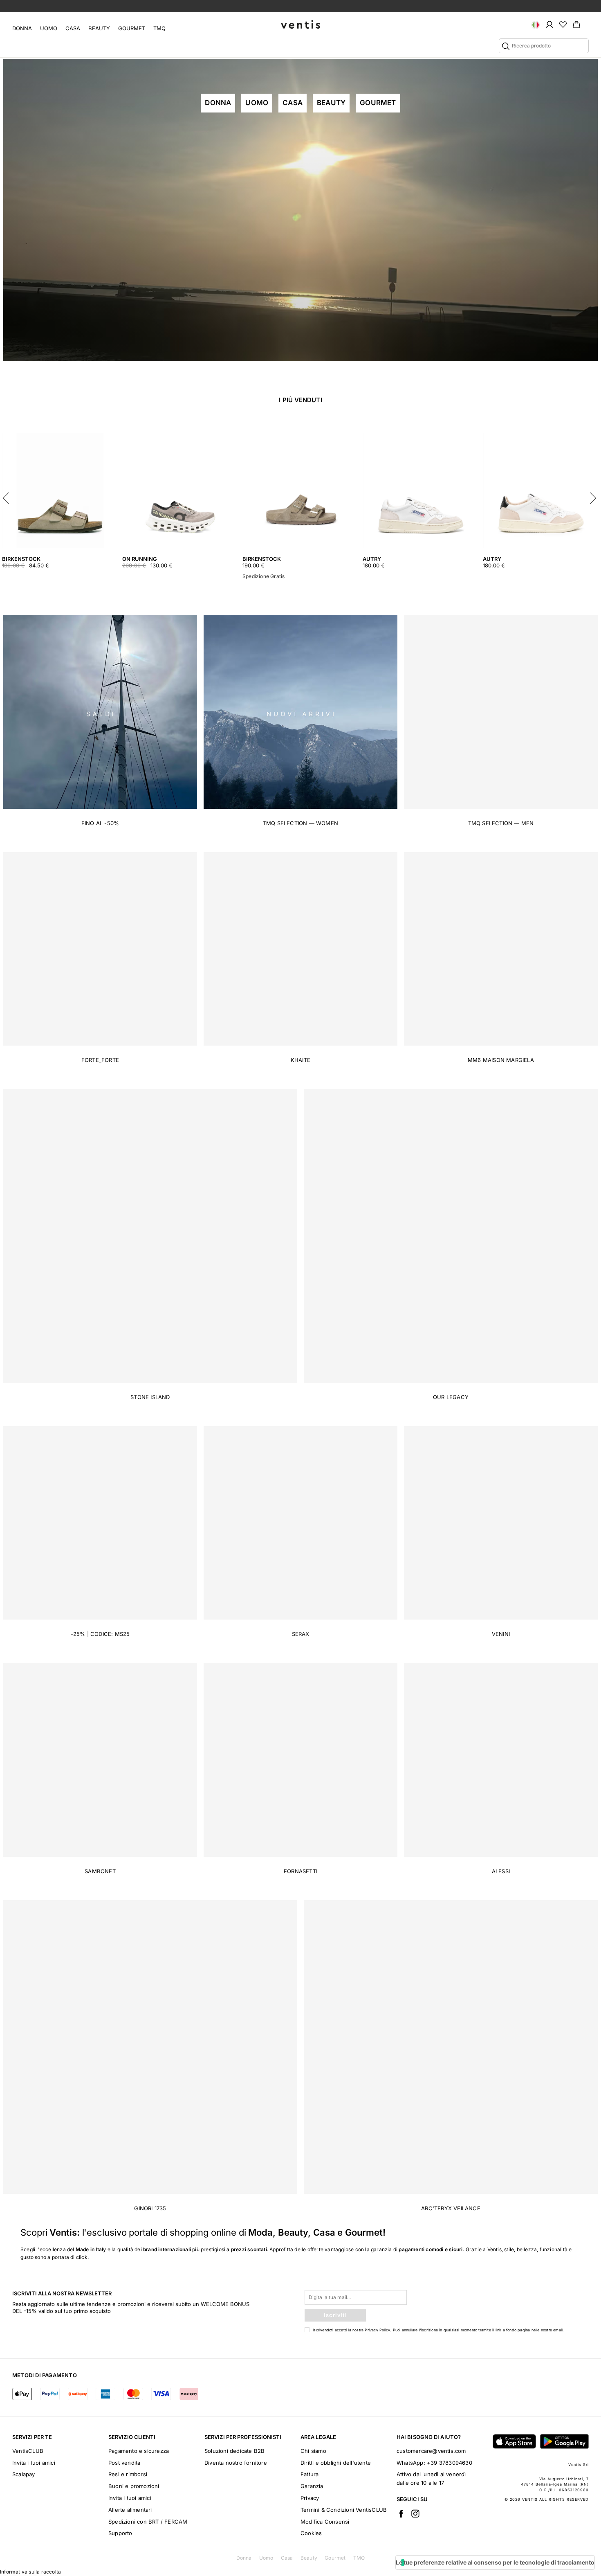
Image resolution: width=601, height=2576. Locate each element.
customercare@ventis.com (431, 2451)
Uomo (49, 28)
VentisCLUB (28, 2451)
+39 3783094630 (450, 2463)
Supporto (120, 2533)
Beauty (99, 28)
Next (593, 496)
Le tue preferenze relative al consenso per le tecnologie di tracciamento (495, 2562)
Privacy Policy (377, 2330)
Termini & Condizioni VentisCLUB (344, 2510)
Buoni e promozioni (134, 2486)
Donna (22, 28)
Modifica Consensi (325, 2522)
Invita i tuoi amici (34, 2463)
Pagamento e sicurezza (139, 2451)
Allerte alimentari (130, 2510)
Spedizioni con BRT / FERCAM (148, 2522)
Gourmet (132, 28)
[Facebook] (401, 2513)
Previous (8, 496)
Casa (73, 28)
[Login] (549, 24)
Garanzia (312, 2486)
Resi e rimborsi (128, 2474)
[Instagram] (415, 2513)
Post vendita (124, 2463)
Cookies (311, 2533)
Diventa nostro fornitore (236, 2463)
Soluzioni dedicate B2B (234, 2451)
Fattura (309, 2474)
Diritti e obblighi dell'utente (336, 2463)
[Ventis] (300, 24)
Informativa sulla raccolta (30, 2572)
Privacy (310, 2498)
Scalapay (24, 2474)
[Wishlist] (563, 24)
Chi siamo (313, 2451)
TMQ (159, 28)
